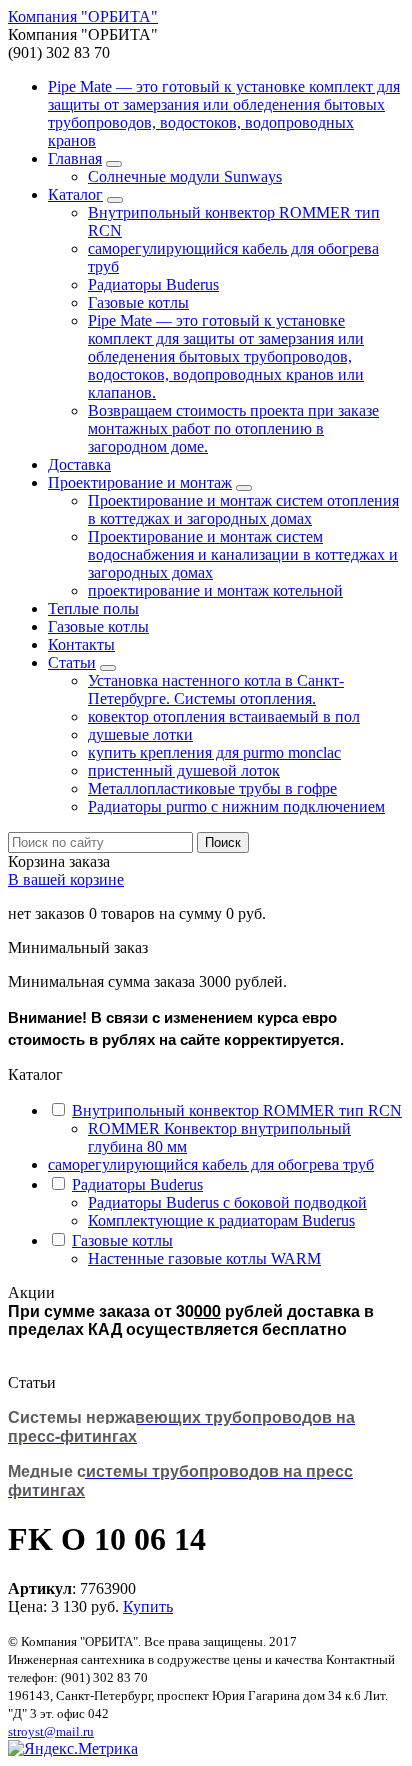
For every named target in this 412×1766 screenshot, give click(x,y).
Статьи (72, 662)
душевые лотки (140, 734)
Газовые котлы (138, 302)
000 (207, 1310)
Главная (75, 158)
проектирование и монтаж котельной (215, 590)
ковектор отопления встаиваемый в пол (224, 716)
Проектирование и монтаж (140, 482)
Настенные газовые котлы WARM (204, 1258)
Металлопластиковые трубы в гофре (212, 788)
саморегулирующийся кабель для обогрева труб (211, 1164)
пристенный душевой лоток (184, 770)
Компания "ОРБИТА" (83, 16)
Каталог (75, 194)
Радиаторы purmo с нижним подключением (236, 806)
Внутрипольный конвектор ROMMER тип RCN (237, 1110)
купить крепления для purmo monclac (214, 752)
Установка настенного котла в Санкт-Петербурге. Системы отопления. (216, 689)
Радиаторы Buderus (153, 284)
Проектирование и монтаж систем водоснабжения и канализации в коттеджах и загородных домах (243, 554)
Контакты (81, 644)
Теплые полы (93, 608)
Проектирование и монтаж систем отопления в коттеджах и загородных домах (243, 509)
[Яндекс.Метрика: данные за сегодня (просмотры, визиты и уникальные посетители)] (73, 1749)
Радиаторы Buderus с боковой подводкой (227, 1202)
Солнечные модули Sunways (185, 176)
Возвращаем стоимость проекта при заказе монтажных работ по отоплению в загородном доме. (233, 428)
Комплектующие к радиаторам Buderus (221, 1220)
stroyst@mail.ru (51, 1731)
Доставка (79, 464)
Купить (148, 1606)
